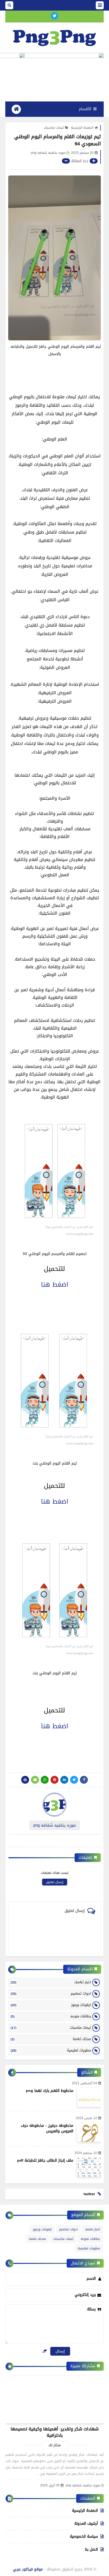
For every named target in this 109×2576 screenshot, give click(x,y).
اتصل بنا (91, 2549)
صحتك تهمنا (51, 2039)
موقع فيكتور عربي (28, 2569)
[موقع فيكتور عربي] (54, 37)
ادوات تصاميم (51, 1993)
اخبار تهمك (51, 1982)
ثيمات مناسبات (54, 128)
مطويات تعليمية (51, 2050)
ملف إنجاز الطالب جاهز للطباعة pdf (45, 2160)
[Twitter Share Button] (74, 1780)
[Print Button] (25, 1780)
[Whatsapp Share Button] (45, 1780)
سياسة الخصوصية (84, 2536)
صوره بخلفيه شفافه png (83, 2485)
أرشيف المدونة (86, 2524)
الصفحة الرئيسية (82, 128)
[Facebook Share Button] (84, 1780)
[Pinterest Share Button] (64, 1780)
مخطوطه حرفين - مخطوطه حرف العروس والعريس (47, 2128)
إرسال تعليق (55, 1882)
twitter (89, 2194)
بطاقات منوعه (51, 2016)
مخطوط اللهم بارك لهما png (50, 2091)
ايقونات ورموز (51, 2005)
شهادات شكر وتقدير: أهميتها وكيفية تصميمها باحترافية (55, 2432)
